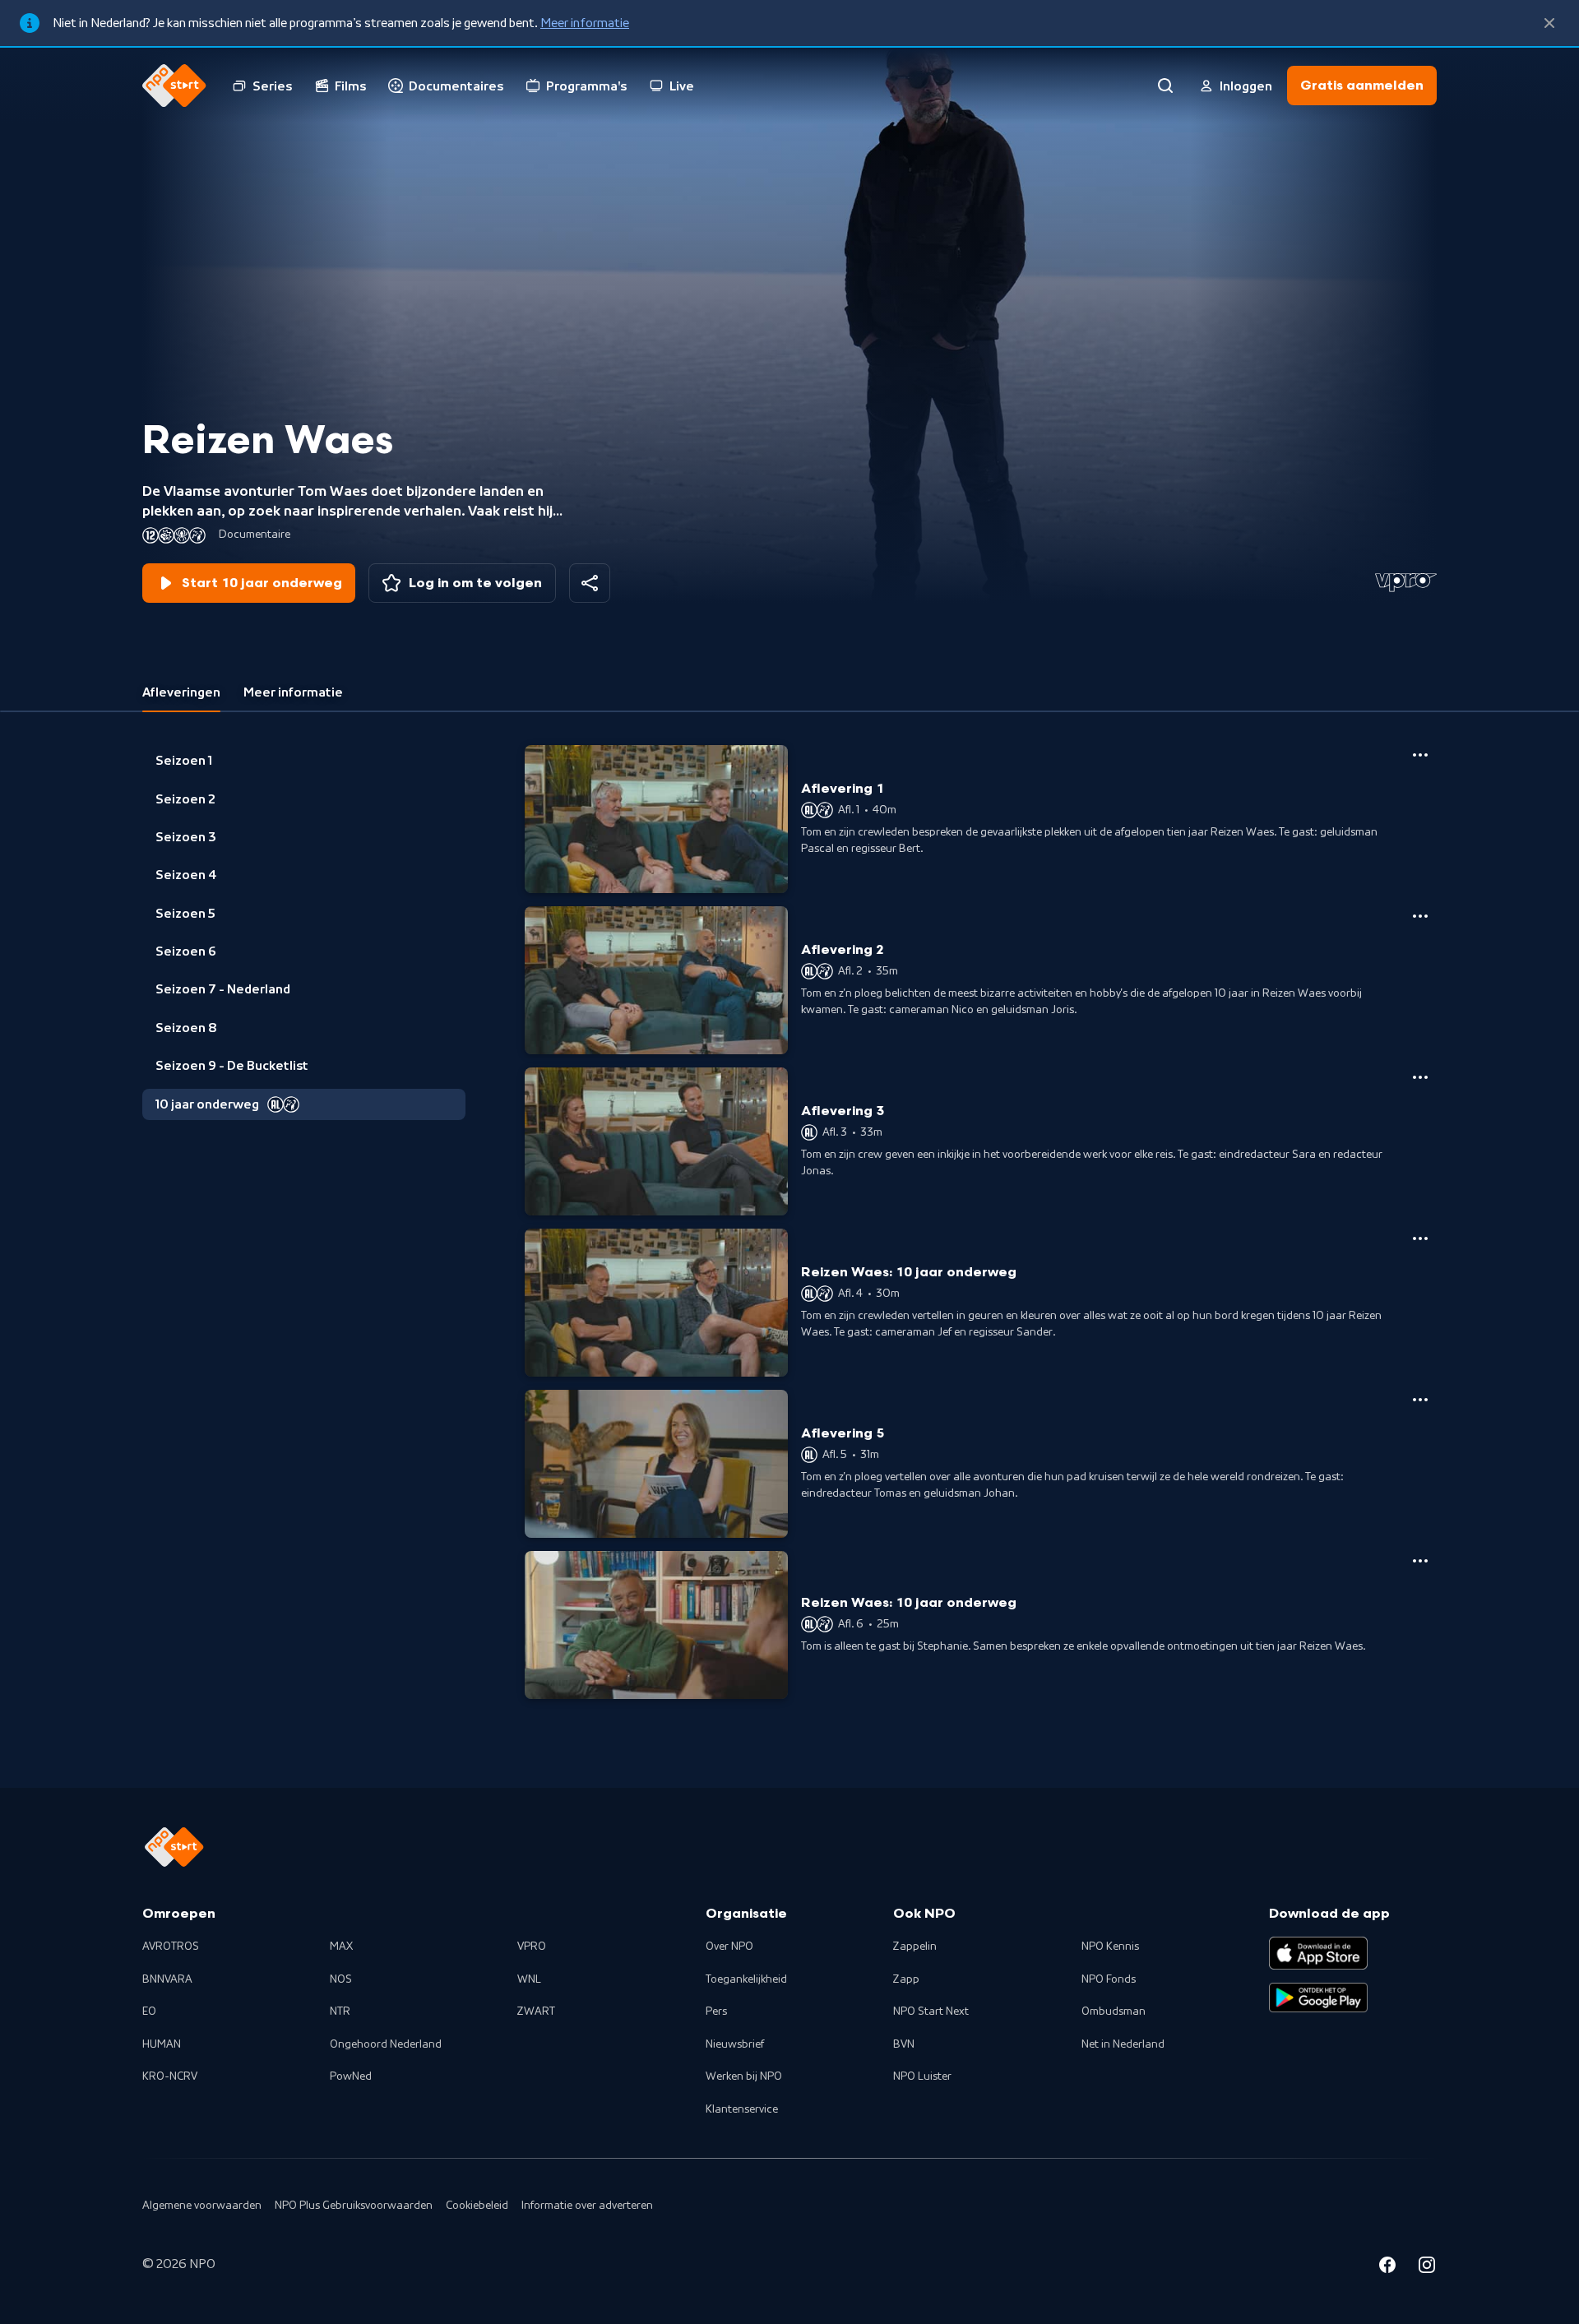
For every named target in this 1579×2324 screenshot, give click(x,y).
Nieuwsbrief (735, 2044)
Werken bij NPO (744, 2076)
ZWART (536, 2012)
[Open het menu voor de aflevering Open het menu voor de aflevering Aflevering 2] (1420, 916)
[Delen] (590, 583)
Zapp (906, 1979)
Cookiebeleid (477, 2206)
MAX (341, 1947)
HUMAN (162, 2044)
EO (149, 2012)
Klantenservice (742, 2109)
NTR (340, 2012)
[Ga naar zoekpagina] (1165, 86)
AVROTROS (171, 1947)
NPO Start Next (931, 2012)
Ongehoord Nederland (386, 2044)
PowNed (351, 2076)
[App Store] (1318, 1953)
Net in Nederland (1123, 2044)
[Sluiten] (1549, 23)
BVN (904, 2044)
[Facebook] (1387, 2267)
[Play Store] (1318, 1998)
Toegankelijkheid (746, 1979)
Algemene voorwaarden (202, 2206)
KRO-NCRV (170, 2076)
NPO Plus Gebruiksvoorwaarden (354, 2206)
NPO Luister (922, 2076)
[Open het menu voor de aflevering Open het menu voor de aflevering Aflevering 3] (1420, 1077)
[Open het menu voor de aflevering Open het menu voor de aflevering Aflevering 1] (1420, 755)
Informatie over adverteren (587, 2206)
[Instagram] (1427, 2267)
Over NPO (729, 1947)
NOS (341, 1979)
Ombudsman (1114, 2012)
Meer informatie (585, 23)
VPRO (532, 1947)
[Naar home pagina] (174, 86)
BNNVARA (167, 1979)
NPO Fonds (1109, 1979)
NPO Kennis (1110, 1947)
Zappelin (915, 1947)
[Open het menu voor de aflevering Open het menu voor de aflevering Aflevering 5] (1420, 1400)
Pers (716, 2012)
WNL (529, 1979)
